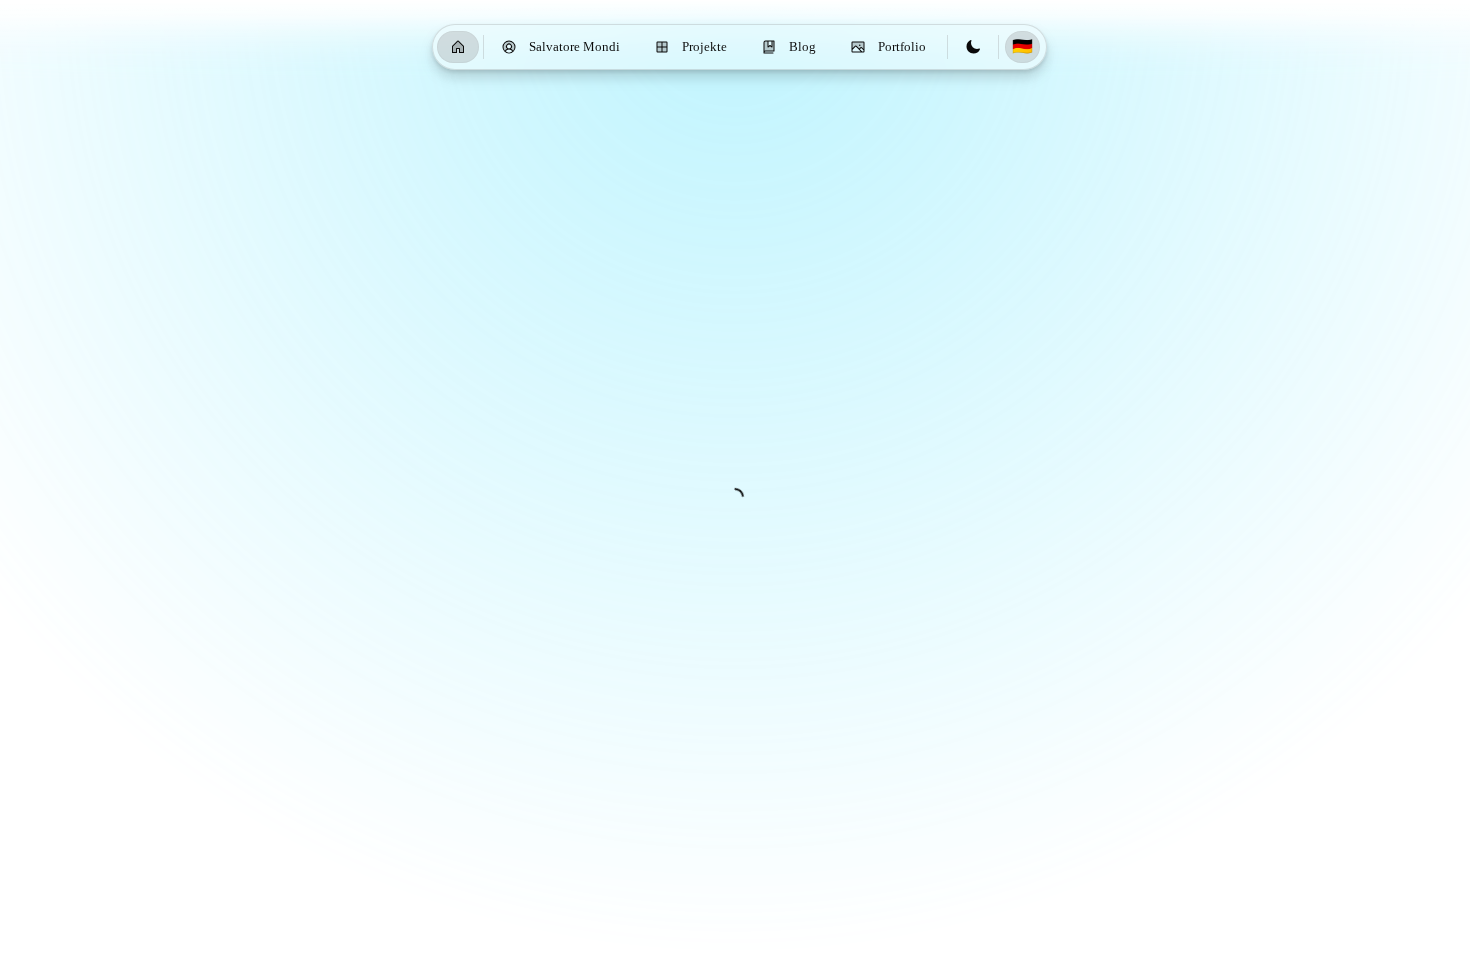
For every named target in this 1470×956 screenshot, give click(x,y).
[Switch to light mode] (973, 47)
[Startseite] (458, 47)
